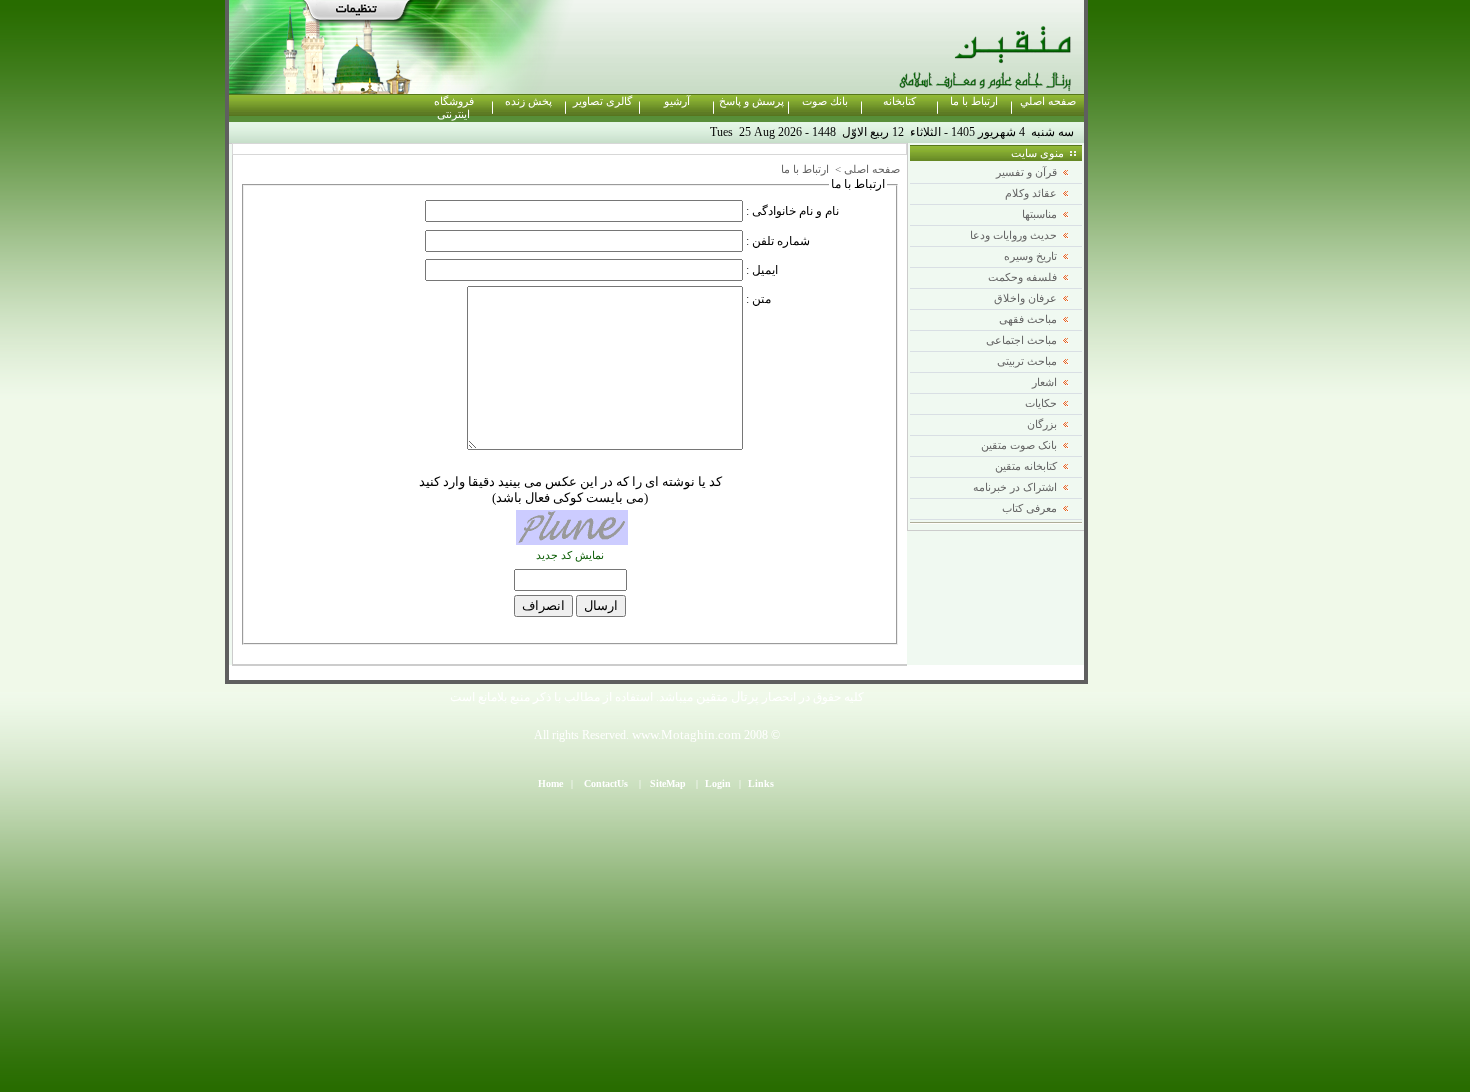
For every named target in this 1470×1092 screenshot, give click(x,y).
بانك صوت (825, 101)
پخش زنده (528, 101)
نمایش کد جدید (570, 555)
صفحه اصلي (1048, 101)
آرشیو (677, 101)
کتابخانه (899, 101)
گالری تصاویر (602, 101)
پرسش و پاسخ (751, 101)
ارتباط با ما (974, 101)
